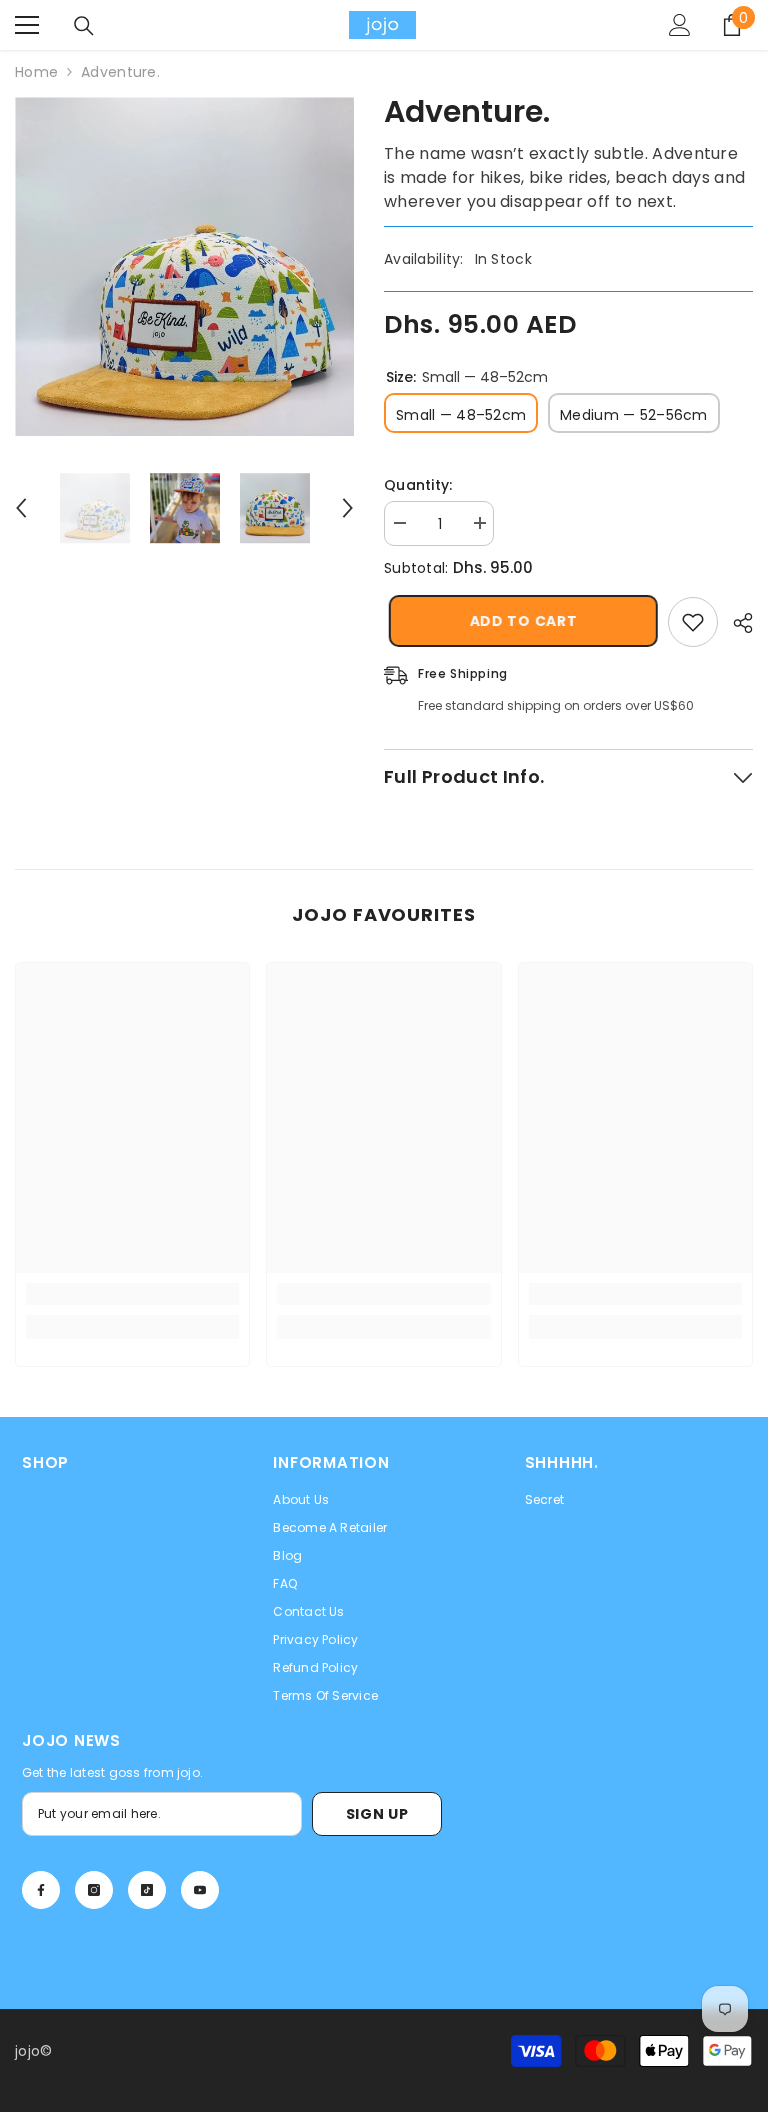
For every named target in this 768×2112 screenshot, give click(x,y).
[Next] (348, 508)
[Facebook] (41, 1890)
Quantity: (418, 485)
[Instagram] (94, 1890)
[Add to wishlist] (693, 622)
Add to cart (523, 621)
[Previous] (21, 508)
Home (36, 72)
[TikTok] (147, 1890)
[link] (132, 1294)
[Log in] (680, 25)
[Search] (84, 26)
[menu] (27, 25)
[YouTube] (200, 1890)
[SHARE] (735, 623)
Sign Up (377, 1814)
